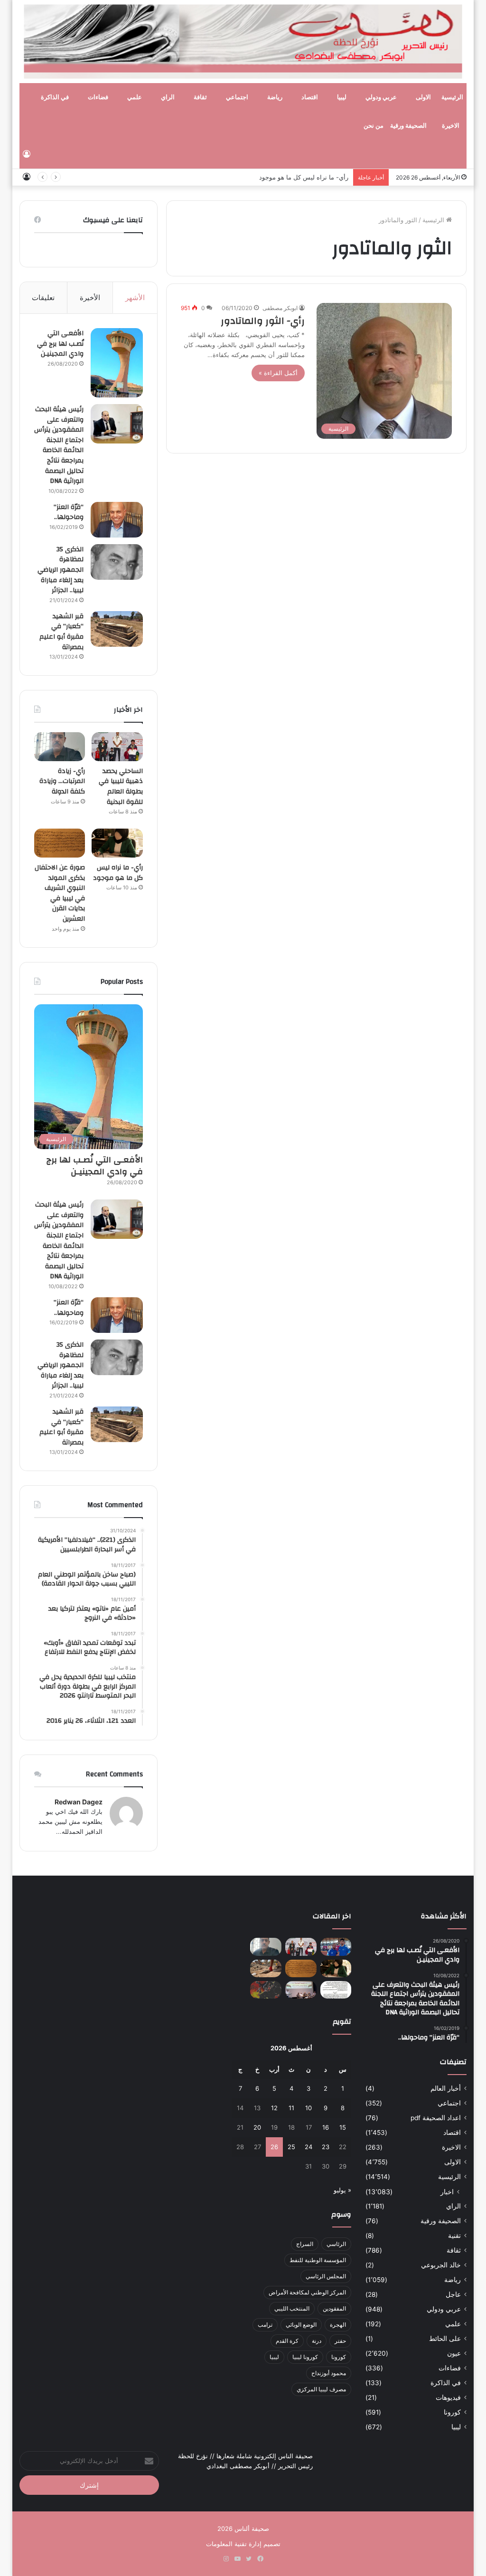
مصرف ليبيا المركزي (321, 2389)
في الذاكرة (55, 97)
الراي (168, 97)
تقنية (454, 2236)
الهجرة (338, 2325)
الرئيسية (452, 97)
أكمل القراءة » (278, 373)
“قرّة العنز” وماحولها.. (69, 512)
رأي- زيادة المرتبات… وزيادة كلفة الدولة (62, 781)
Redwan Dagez (79, 1802)
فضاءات (98, 97)
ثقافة (200, 97)
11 (291, 2108)
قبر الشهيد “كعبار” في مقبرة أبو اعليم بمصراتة (61, 632)
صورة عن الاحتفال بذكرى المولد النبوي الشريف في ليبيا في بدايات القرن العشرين (60, 893)
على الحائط (445, 2339)
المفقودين (334, 2308)
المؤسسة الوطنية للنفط (318, 2260)
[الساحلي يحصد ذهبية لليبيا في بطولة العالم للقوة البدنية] (117, 747)
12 (274, 2108)
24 (308, 2147)
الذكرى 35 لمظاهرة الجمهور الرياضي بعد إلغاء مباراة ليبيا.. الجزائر (61, 570)
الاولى (423, 97)
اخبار (447, 2192)
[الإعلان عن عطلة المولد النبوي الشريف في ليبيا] (336, 1990)
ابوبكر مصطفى (280, 308)
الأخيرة (90, 297)
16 (326, 2127)
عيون (454, 2353)
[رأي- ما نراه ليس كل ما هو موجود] (117, 843)
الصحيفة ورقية (408, 126)
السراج (305, 2244)
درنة (317, 2341)
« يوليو (342, 2190)
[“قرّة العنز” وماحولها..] (117, 520)
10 (308, 2108)
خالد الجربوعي (441, 2265)
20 (257, 2127)
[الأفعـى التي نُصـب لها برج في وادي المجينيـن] (117, 363)
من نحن (374, 126)
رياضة (275, 97)
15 (343, 2127)
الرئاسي (336, 2244)
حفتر (340, 2341)
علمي (135, 97)
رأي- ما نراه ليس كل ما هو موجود (304, 177)
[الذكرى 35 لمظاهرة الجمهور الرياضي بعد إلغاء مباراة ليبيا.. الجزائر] (117, 562)
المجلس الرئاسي (326, 2276)
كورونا (452, 2412)
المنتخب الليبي (292, 2308)
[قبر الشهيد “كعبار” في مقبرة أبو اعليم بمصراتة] (117, 629)
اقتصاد (310, 97)
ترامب (265, 2325)
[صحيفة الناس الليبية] (243, 42)
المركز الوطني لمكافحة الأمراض (307, 2292)
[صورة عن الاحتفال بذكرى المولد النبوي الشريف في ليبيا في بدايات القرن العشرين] (60, 843)
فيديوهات (448, 2397)
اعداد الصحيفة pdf (436, 2118)
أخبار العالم (446, 2088)
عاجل (453, 2294)
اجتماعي (237, 97)
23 (326, 2147)
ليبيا (342, 97)
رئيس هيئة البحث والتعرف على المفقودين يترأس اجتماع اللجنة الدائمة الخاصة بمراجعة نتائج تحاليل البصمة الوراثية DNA (59, 445)
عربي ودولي (381, 97)
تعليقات (43, 297)
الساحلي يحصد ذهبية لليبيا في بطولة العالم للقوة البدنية (121, 787)
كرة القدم (287, 2341)
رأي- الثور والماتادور (263, 321)
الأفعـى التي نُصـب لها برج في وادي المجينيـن (60, 344)
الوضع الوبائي (301, 2325)
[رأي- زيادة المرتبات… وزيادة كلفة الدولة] (60, 747)
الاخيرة (451, 126)
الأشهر (135, 297)
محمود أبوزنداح (329, 2373)
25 (291, 2147)
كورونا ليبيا (305, 2357)
